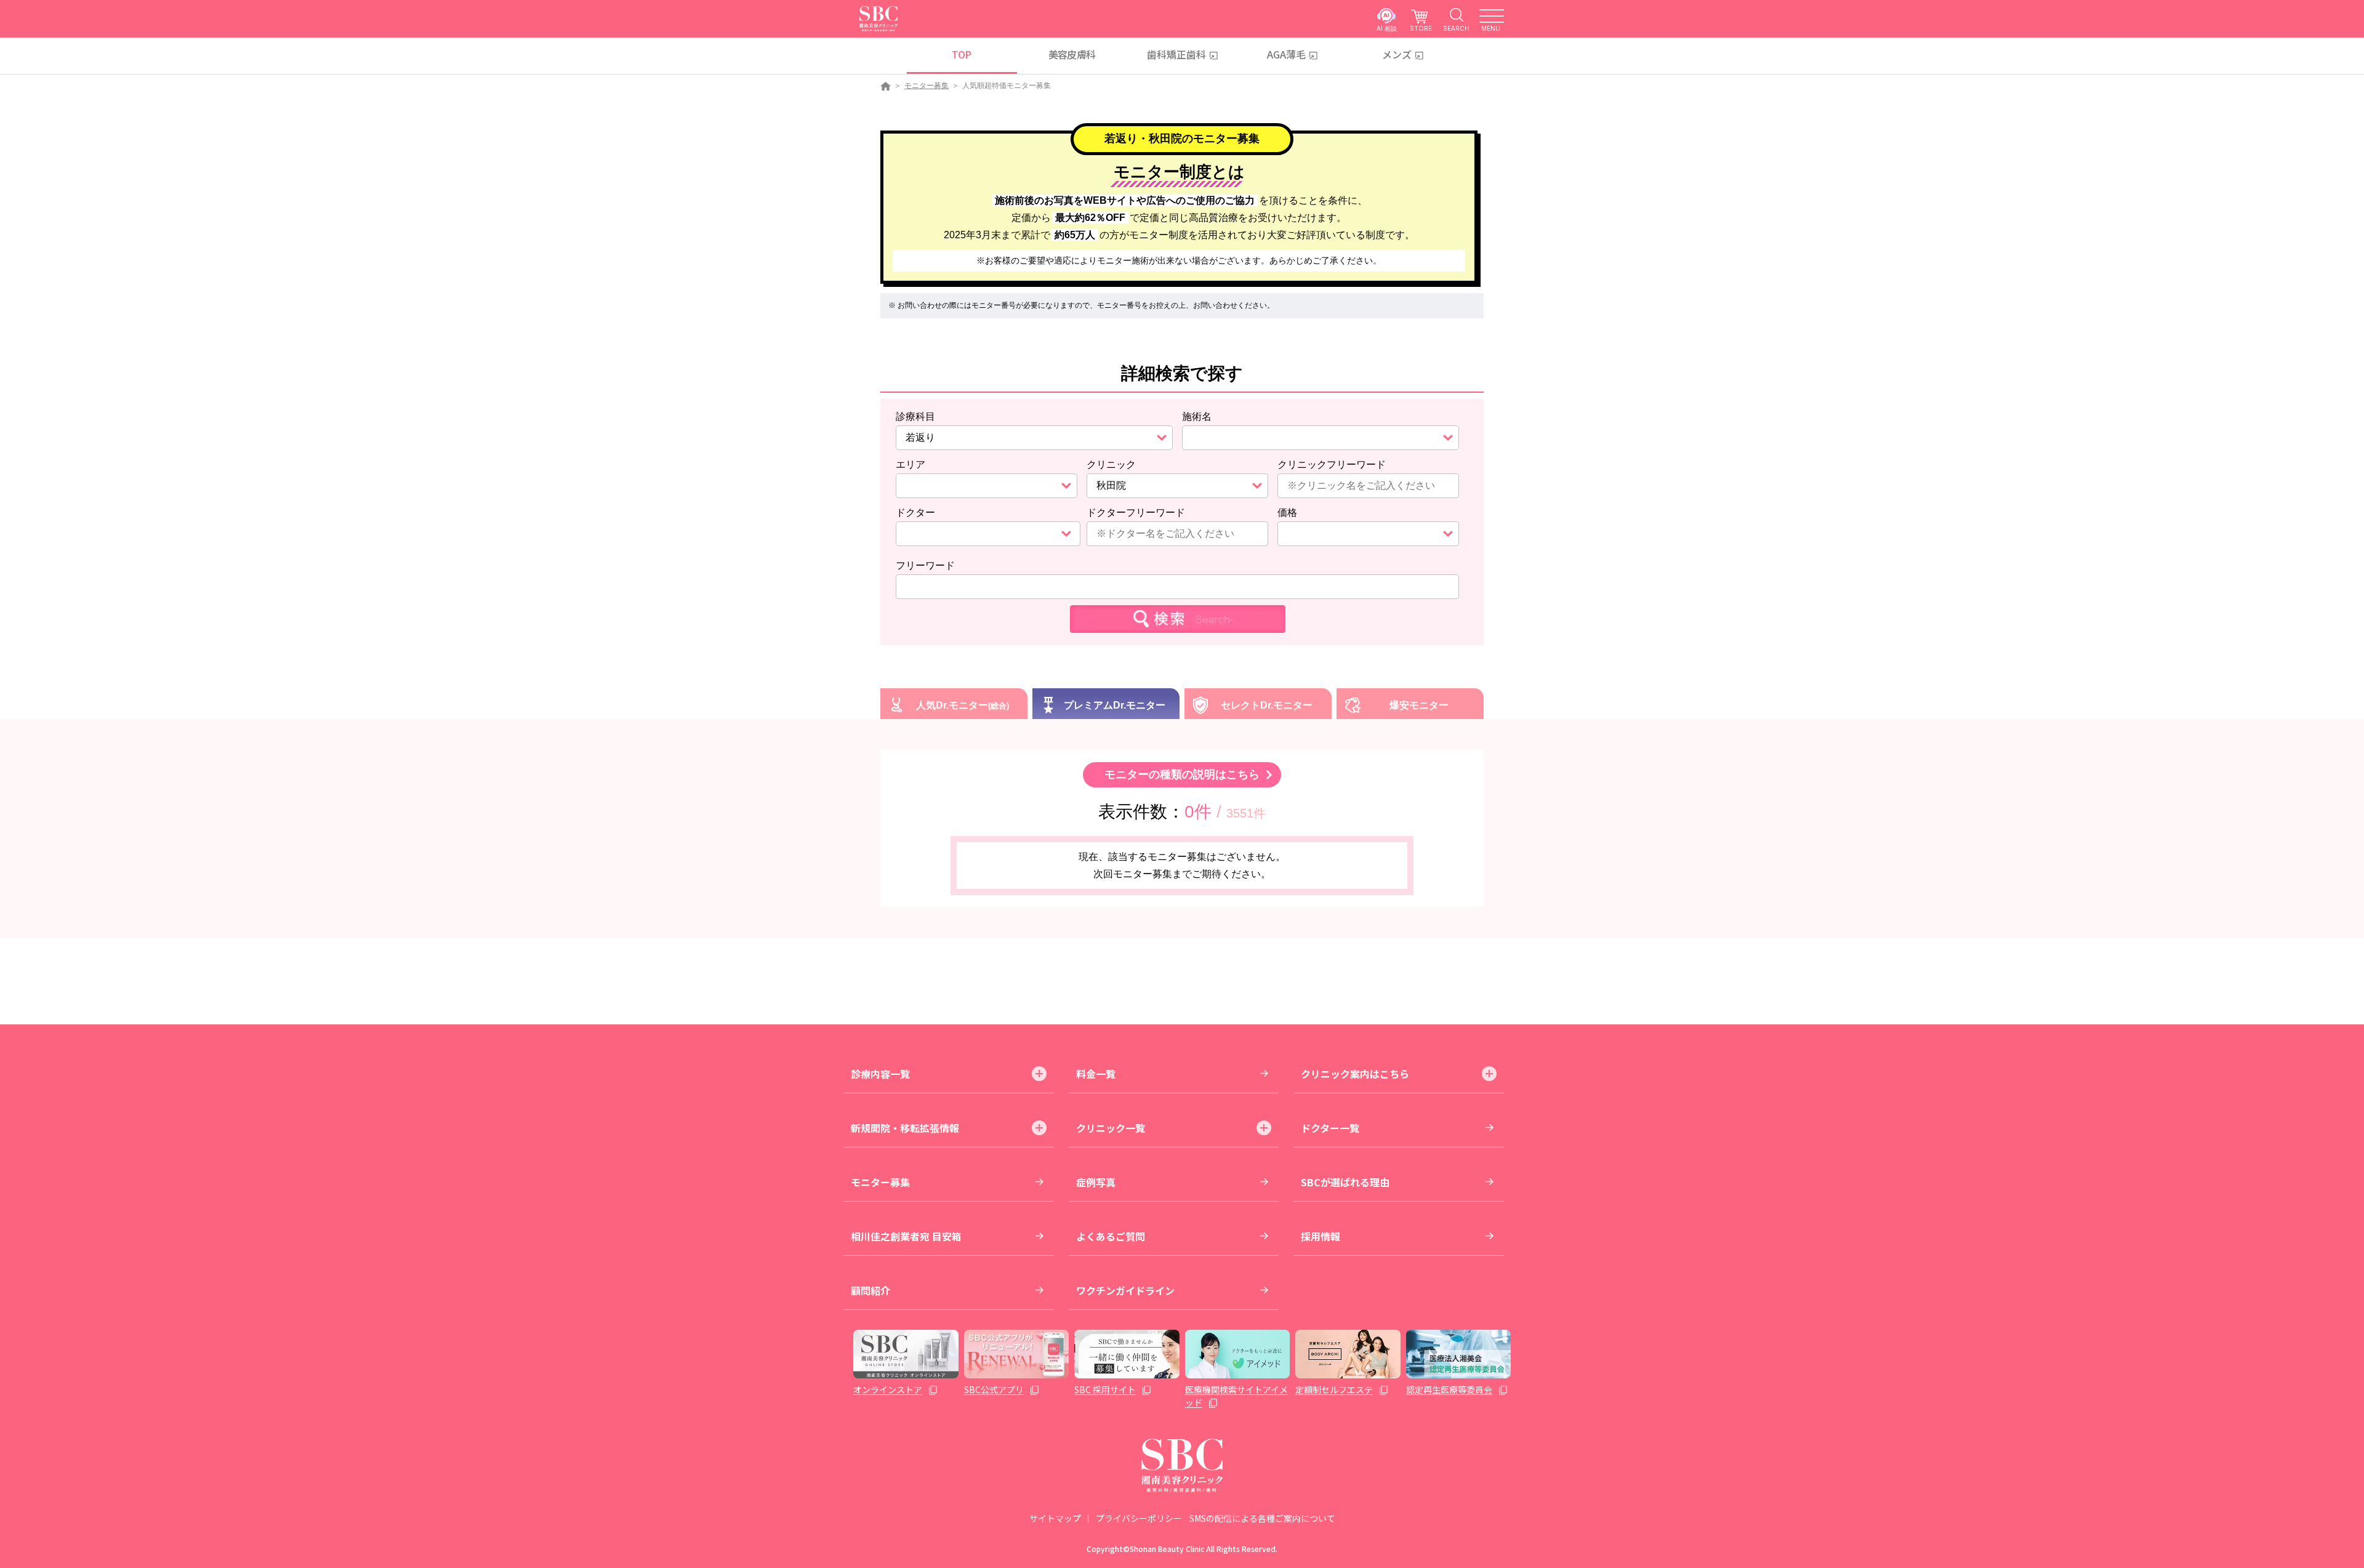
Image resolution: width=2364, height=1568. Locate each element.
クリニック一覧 (1111, 1128)
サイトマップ (1055, 1518)
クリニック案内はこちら (1355, 1074)
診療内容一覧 (880, 1074)
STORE (1421, 28)
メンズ (1397, 54)
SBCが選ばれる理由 (1345, 1182)
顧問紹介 (870, 1290)
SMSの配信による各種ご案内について (1262, 1518)
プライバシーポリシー (1139, 1518)
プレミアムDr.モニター (1115, 705)
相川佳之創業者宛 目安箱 (906, 1236)
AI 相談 (1387, 28)
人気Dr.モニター (952, 705)
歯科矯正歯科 (1176, 54)
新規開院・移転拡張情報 (905, 1128)
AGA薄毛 (1286, 54)
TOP (961, 54)
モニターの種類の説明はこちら (1182, 774)
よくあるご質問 (1111, 1236)
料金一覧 (1096, 1074)
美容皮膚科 (1072, 54)
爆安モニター (1419, 705)
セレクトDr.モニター (1267, 705)
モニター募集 (927, 86)
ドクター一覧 (1330, 1128)
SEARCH (1456, 28)
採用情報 (1321, 1236)
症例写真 (1096, 1182)
